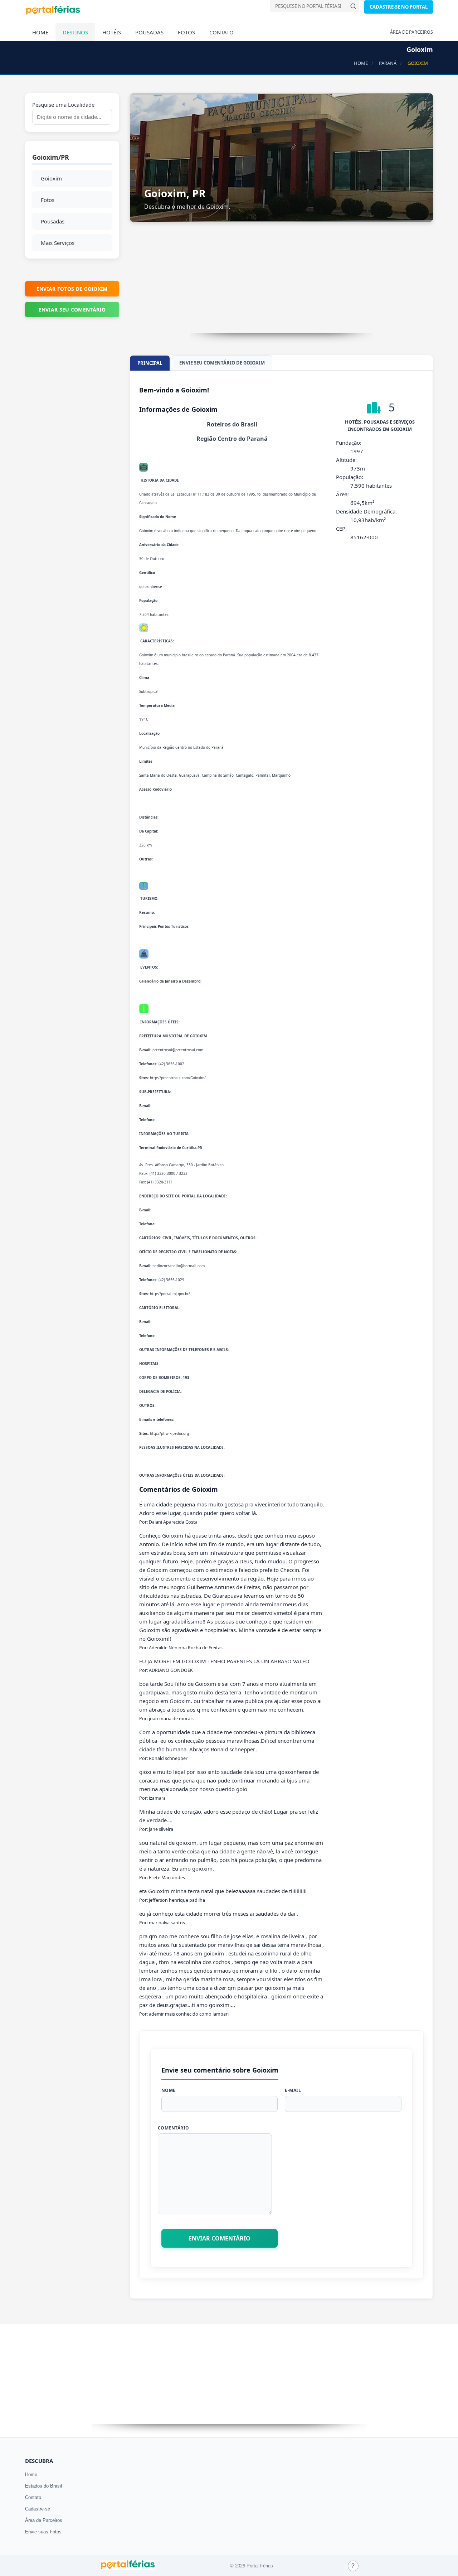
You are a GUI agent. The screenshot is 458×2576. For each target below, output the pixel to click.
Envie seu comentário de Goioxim (222, 363)
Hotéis (112, 32)
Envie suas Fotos (43, 2532)
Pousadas (149, 32)
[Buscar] (353, 6)
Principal (150, 363)
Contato (221, 32)
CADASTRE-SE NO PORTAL (399, 7)
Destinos (75, 32)
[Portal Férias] (53, 13)
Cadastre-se (38, 2509)
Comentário (174, 2128)
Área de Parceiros (44, 2520)
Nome (169, 2090)
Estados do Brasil (43, 2486)
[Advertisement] (282, 283)
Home (40, 32)
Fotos (186, 32)
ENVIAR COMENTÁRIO (220, 2238)
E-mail (293, 2090)
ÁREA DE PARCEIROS (411, 32)
